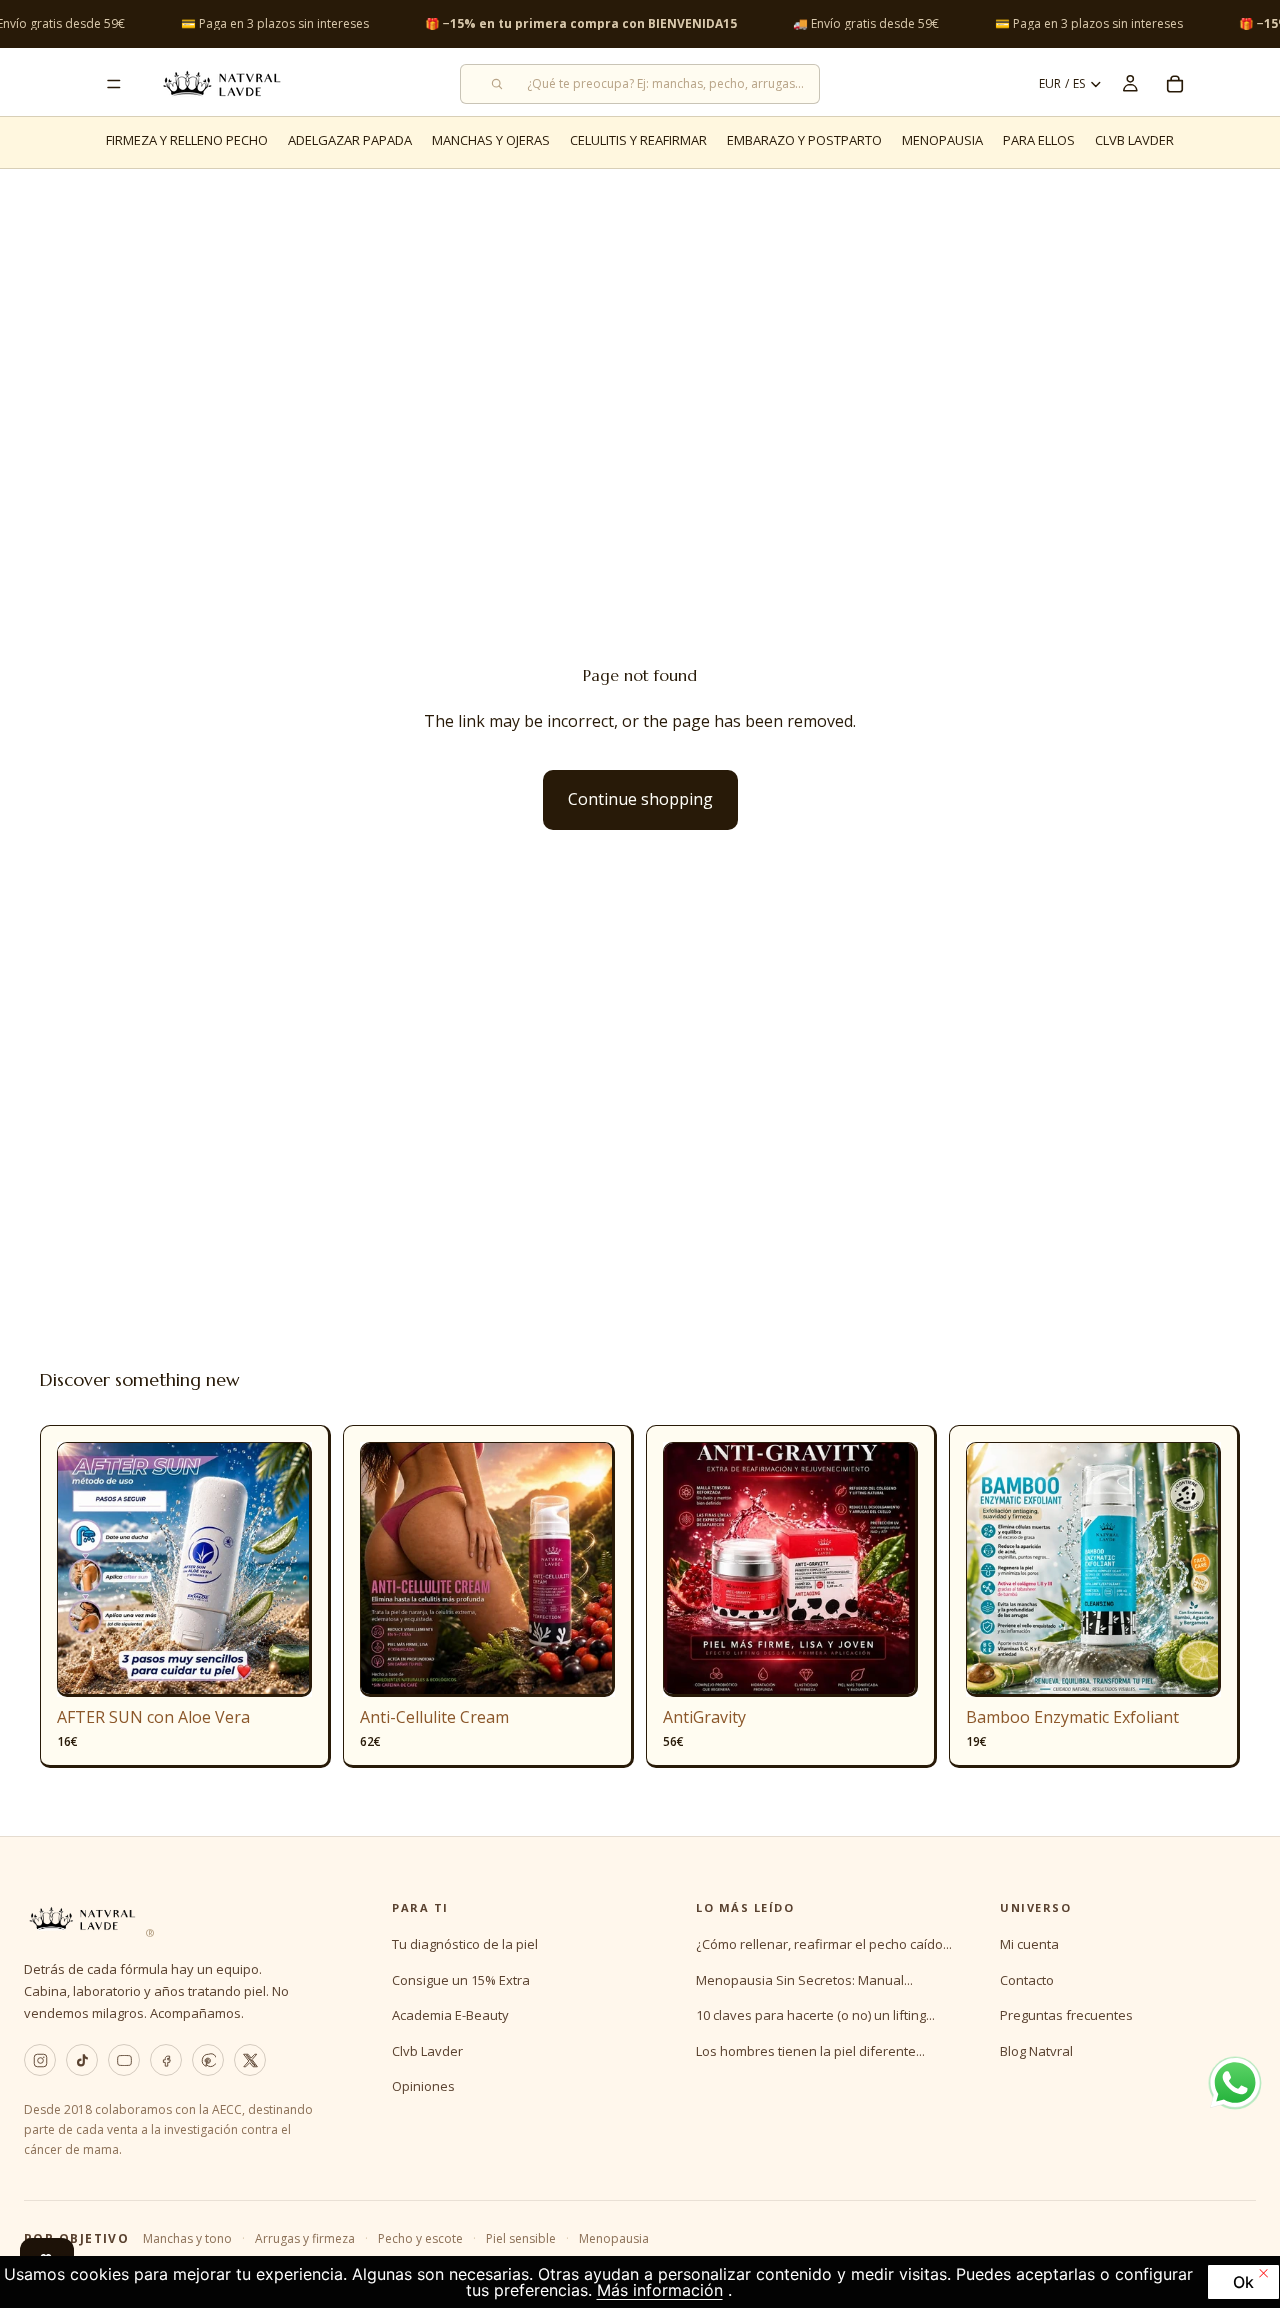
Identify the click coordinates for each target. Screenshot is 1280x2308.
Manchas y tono (187, 2238)
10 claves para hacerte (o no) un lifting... (815, 2015)
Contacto (1027, 1980)
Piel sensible (521, 2238)
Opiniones (423, 2086)
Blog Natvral (1036, 2051)
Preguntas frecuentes (1066, 2015)
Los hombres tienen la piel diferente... (810, 2051)
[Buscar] (640, 84)
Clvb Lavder (427, 2051)
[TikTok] (82, 2060)
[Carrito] (1175, 84)
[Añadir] (281, 1667)
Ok (1243, 2282)
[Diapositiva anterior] (87, 1570)
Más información (660, 2290)
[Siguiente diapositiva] (282, 1570)
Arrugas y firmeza (305, 2238)
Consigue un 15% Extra (461, 1980)
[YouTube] (124, 2060)
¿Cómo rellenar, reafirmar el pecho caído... (824, 1944)
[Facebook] (166, 2060)
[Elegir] (584, 1667)
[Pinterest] (208, 2060)
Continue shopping (640, 799)
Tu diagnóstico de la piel (465, 1944)
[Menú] (114, 84)
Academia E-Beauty (450, 2015)
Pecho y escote (420, 2238)
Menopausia (614, 2238)
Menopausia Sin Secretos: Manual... (804, 1980)
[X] (250, 2060)
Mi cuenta (1029, 1944)
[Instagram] (40, 2060)
